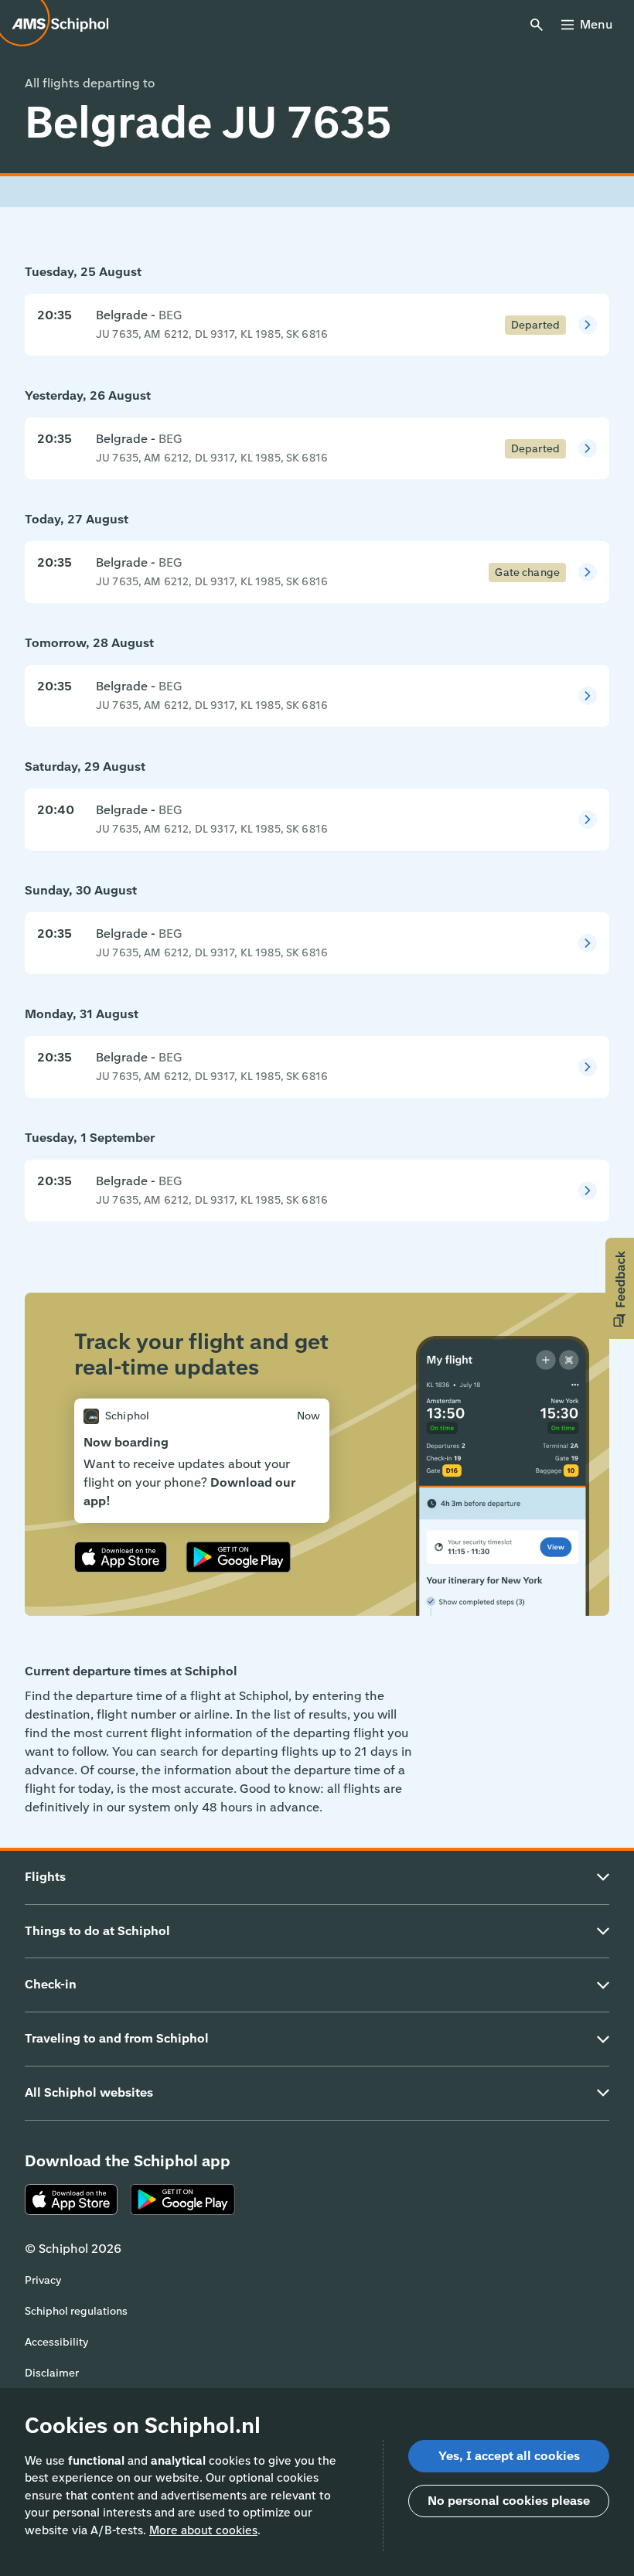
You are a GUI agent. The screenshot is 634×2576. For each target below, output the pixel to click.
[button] (620, 1288)
